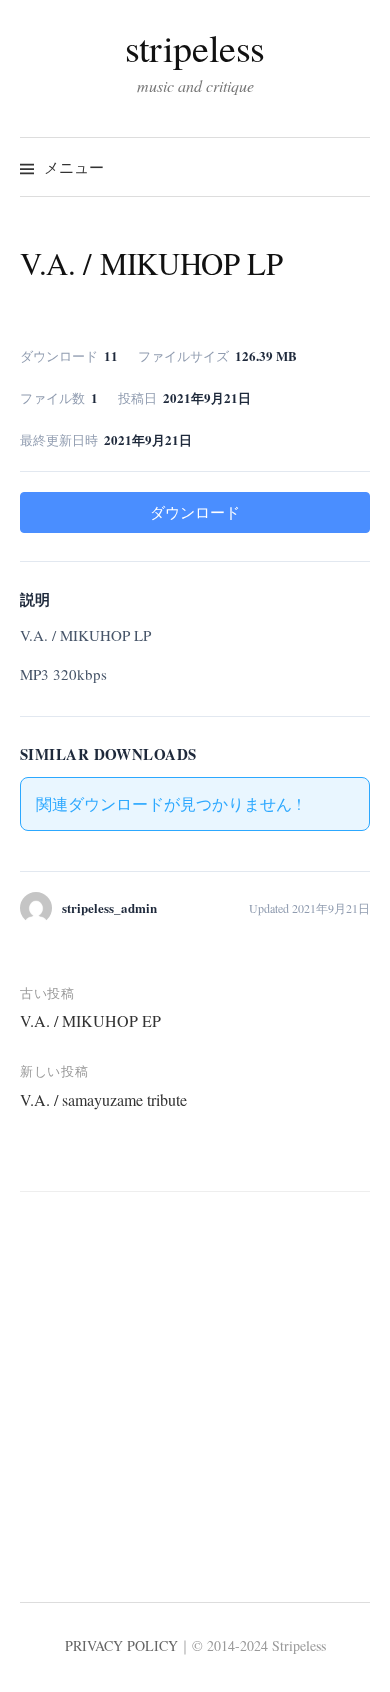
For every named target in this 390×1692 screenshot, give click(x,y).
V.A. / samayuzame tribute (103, 1099)
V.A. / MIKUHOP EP (90, 1020)
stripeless (195, 47)
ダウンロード (195, 512)
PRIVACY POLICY (121, 1645)
